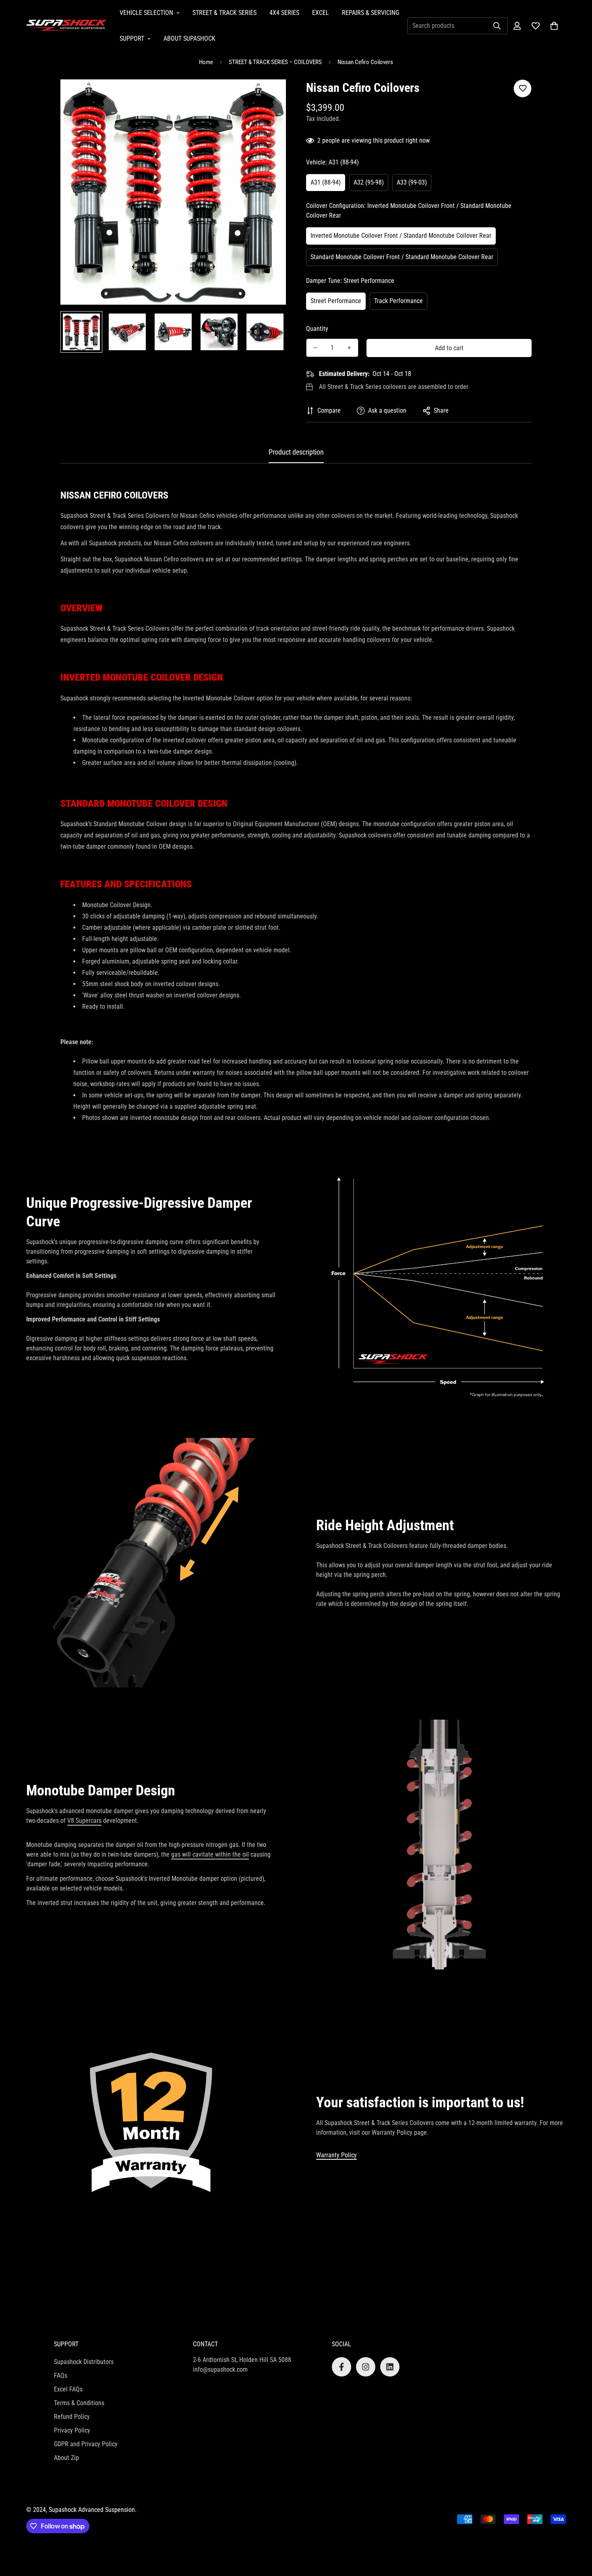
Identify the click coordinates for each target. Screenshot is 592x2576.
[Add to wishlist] (523, 88)
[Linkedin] (390, 2367)
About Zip (66, 2458)
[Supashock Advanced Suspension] (66, 26)
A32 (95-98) (369, 182)
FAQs (61, 2376)
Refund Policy (72, 2417)
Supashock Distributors (84, 2362)
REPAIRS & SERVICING (371, 13)
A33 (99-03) (412, 182)
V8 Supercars (84, 1821)
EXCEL (321, 13)
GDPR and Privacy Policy (86, 2444)
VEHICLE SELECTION (146, 13)
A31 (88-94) (326, 182)
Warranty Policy (336, 2155)
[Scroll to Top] (576, 2532)
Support (132, 38)
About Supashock (189, 38)
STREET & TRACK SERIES (225, 13)
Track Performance (398, 301)
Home (206, 62)
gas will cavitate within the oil (210, 1854)
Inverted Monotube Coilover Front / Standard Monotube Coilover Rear (401, 236)
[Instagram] (366, 2367)
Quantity (317, 329)
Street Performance (336, 301)
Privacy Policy (72, 2430)
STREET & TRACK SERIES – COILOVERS (275, 62)
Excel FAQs (68, 2389)
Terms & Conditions (79, 2403)
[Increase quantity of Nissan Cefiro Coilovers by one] (349, 348)
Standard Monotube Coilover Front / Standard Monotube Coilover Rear (402, 257)
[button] (554, 26)
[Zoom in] (269, 97)
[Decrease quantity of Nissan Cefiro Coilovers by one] (315, 348)
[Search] (497, 26)
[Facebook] (342, 2367)
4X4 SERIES (284, 13)
